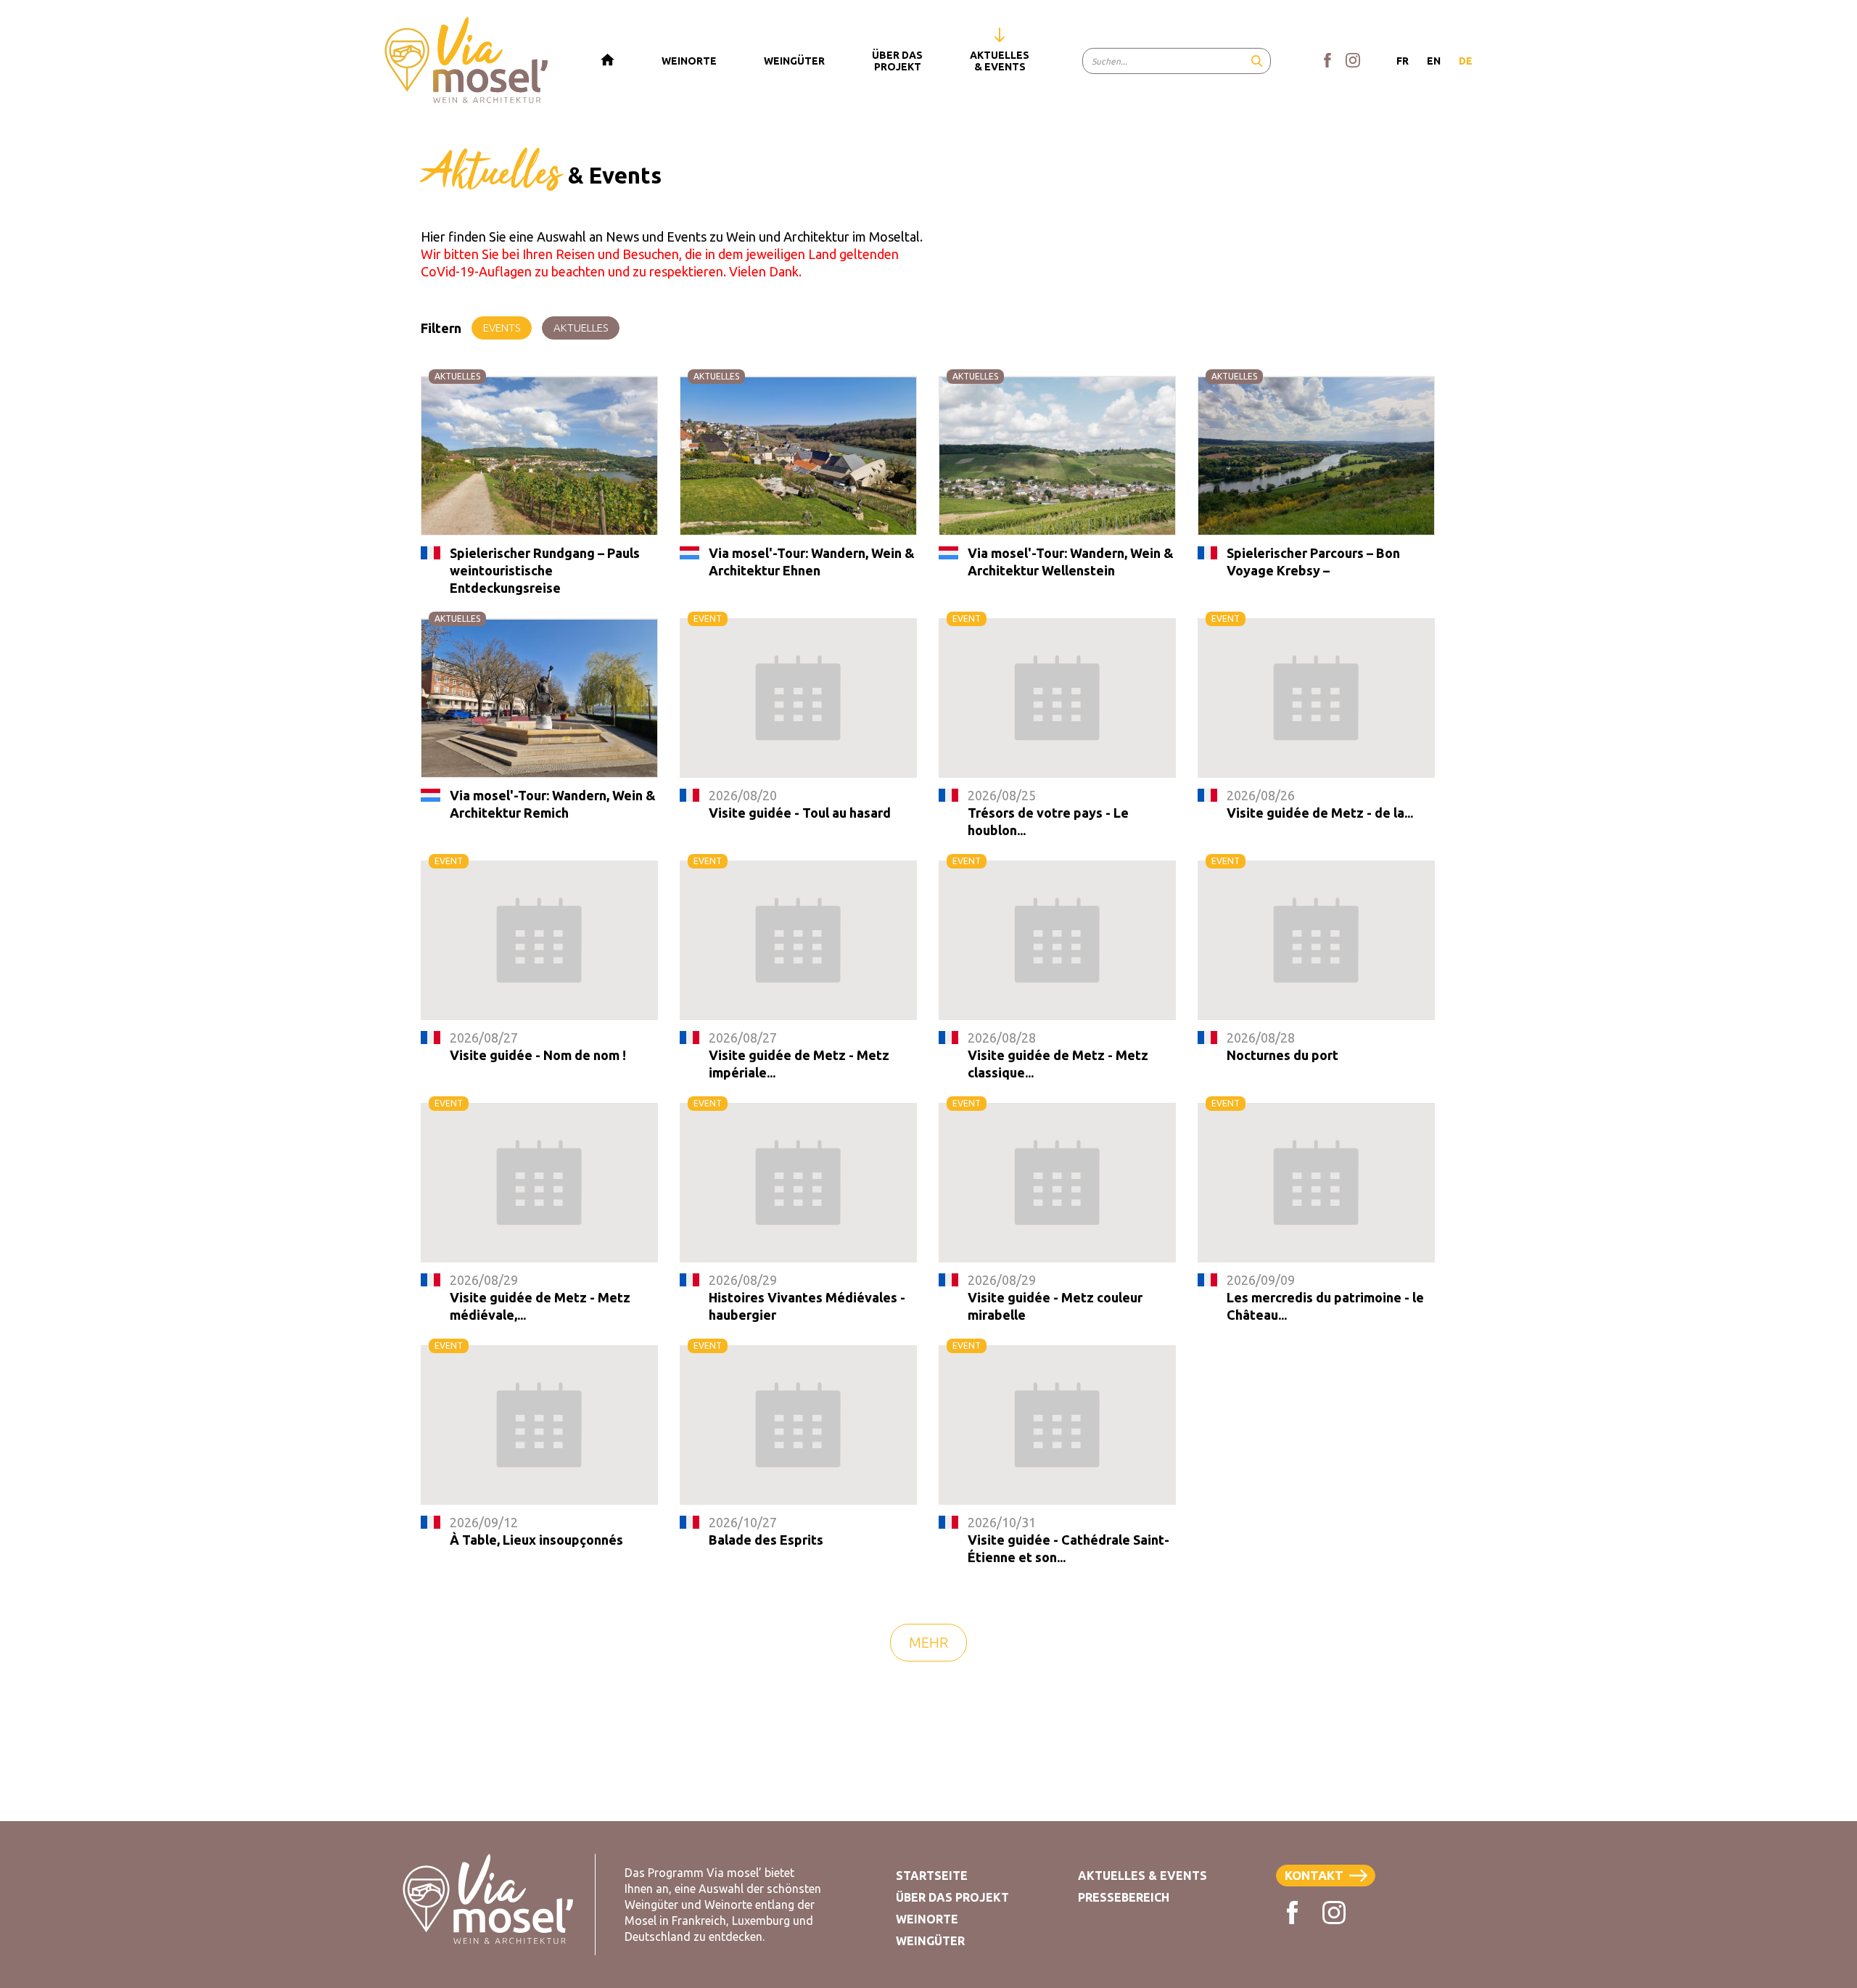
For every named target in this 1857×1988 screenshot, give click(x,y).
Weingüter (930, 1941)
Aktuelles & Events (1142, 1876)
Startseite (932, 1876)
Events (502, 328)
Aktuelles (581, 328)
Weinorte (927, 1919)
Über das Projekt (952, 1897)
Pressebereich (1124, 1897)
